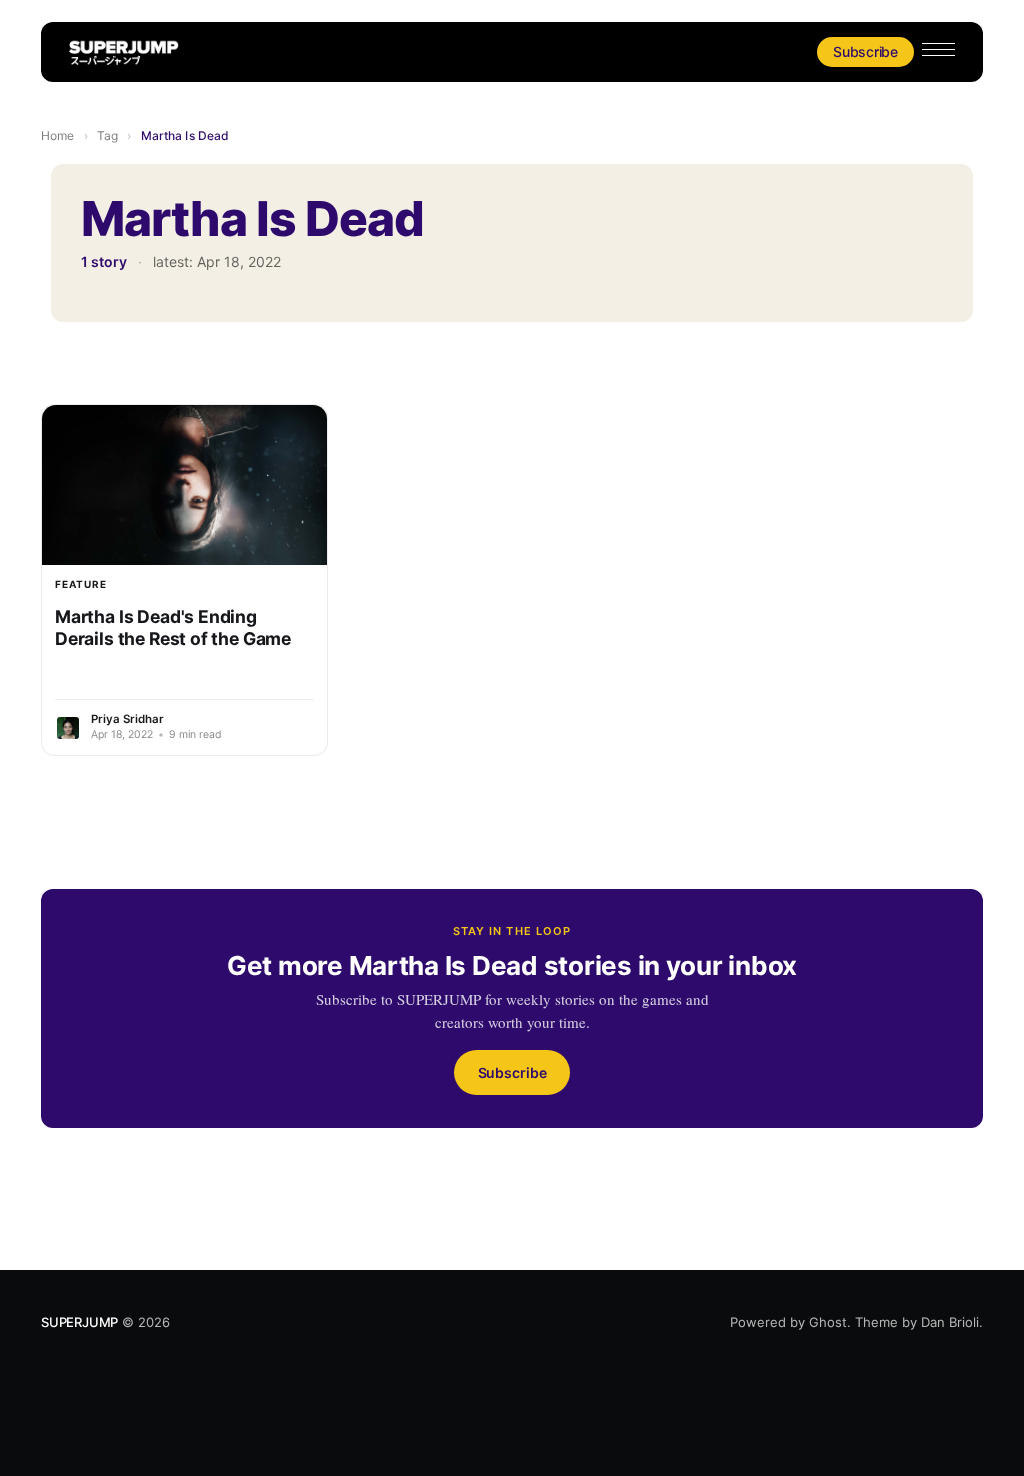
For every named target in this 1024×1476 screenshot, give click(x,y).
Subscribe (865, 51)
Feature (81, 584)
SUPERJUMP (79, 1322)
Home (57, 135)
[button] (938, 49)
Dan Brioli (950, 1322)
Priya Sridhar (127, 719)
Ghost (828, 1322)
